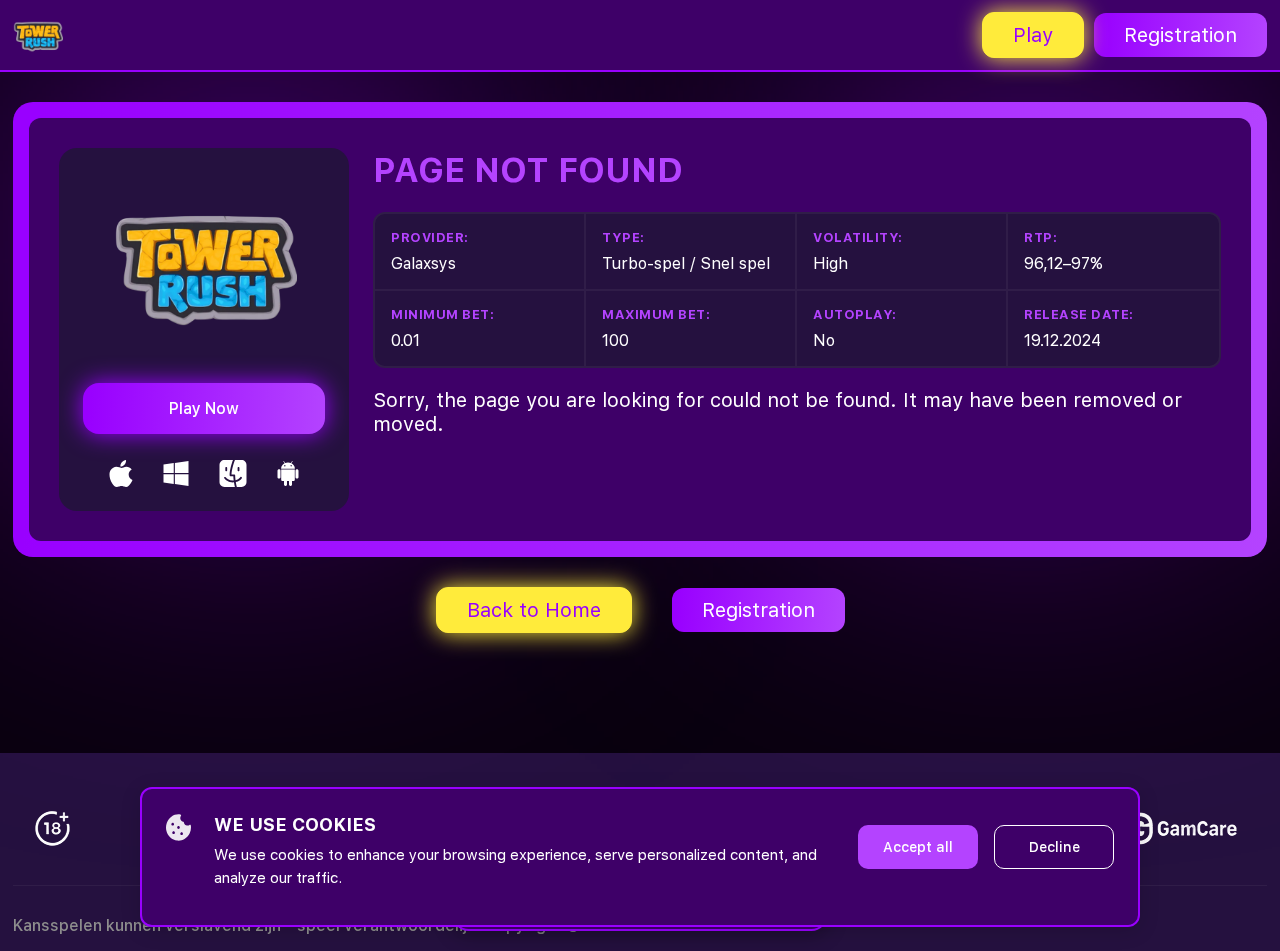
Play (1033, 35)
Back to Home (534, 610)
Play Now (204, 408)
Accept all (918, 847)
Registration (1180, 35)
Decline (1054, 847)
